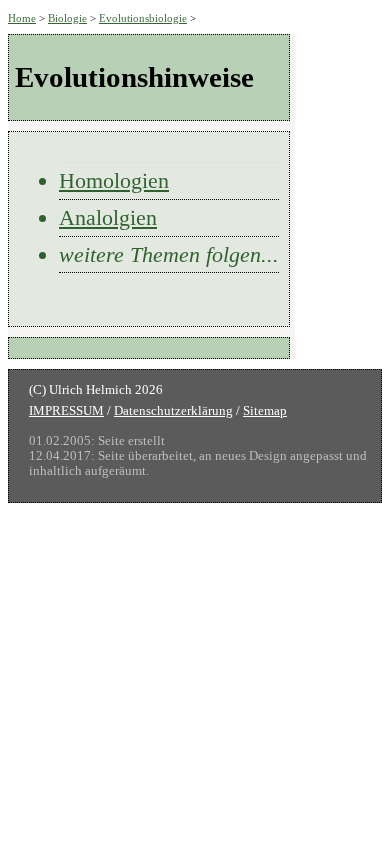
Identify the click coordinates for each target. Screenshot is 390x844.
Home (22, 18)
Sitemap (265, 411)
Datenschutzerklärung (173, 411)
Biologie (67, 18)
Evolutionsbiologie (143, 18)
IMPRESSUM (66, 411)
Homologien (114, 180)
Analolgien (108, 217)
